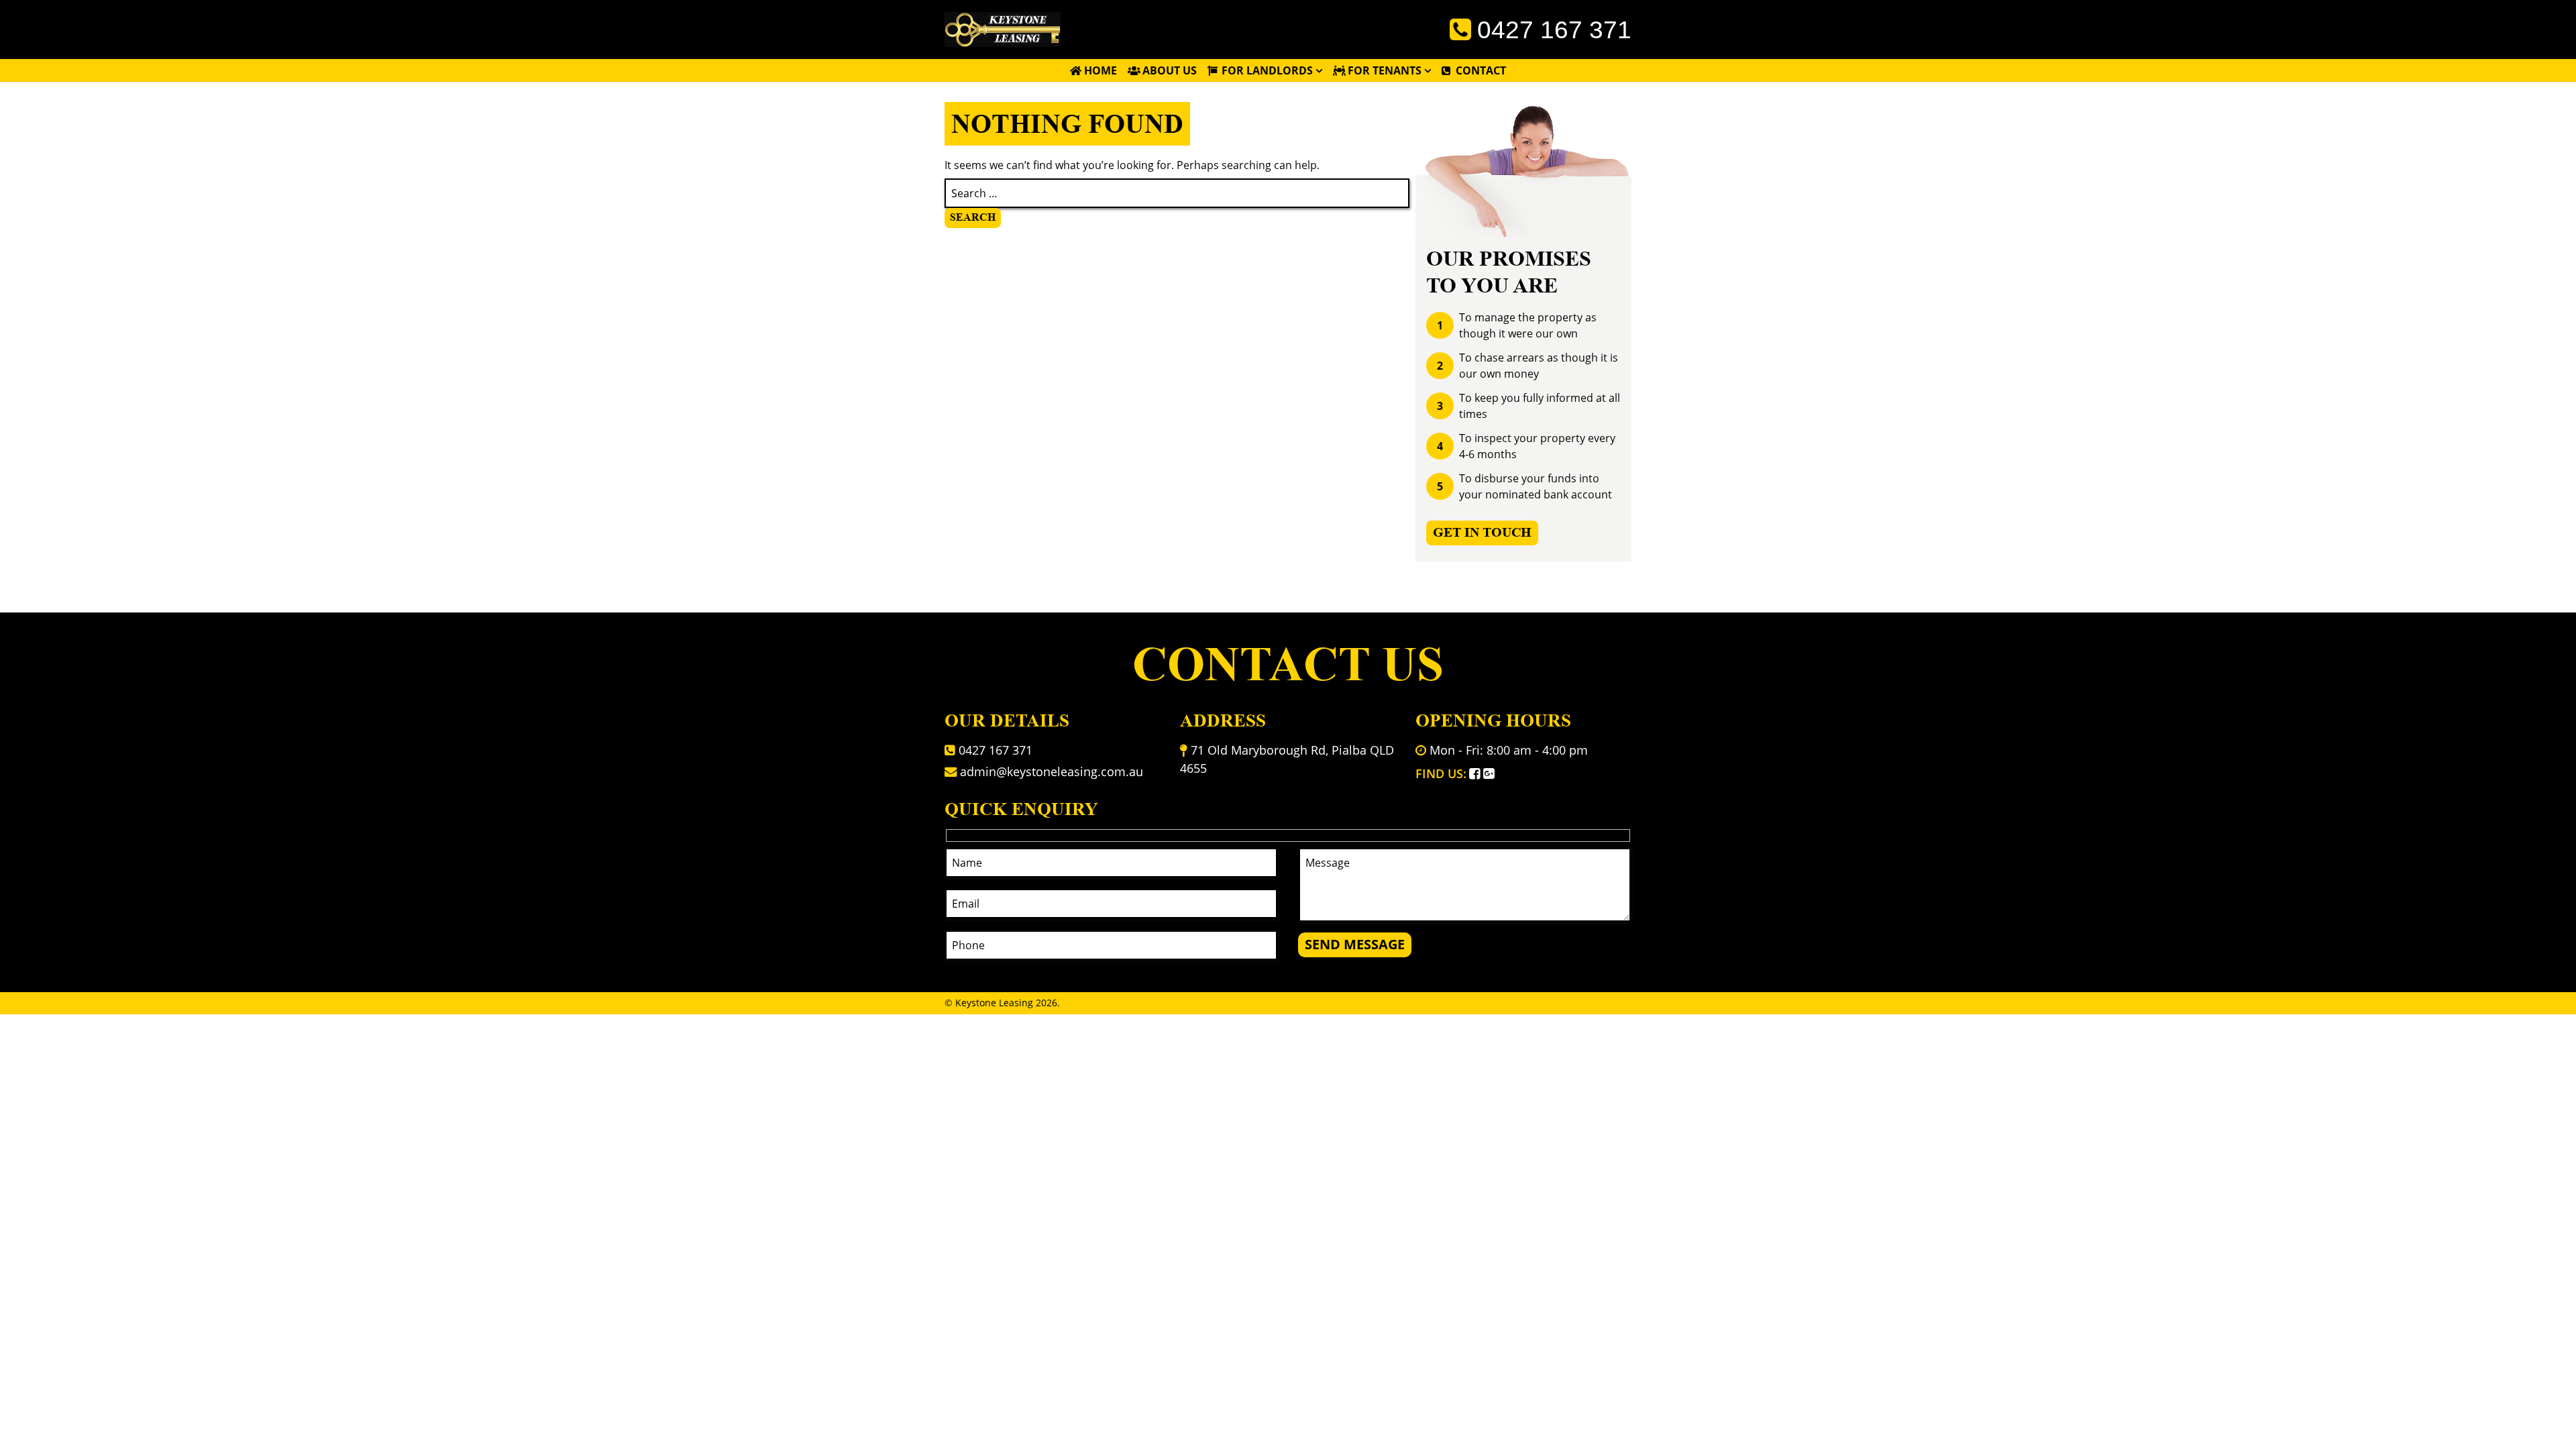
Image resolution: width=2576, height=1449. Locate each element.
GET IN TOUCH (1482, 532)
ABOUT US (1170, 70)
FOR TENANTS (1385, 70)
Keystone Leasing (994, 1003)
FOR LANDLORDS (1267, 70)
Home (1101, 70)
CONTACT (1481, 70)
